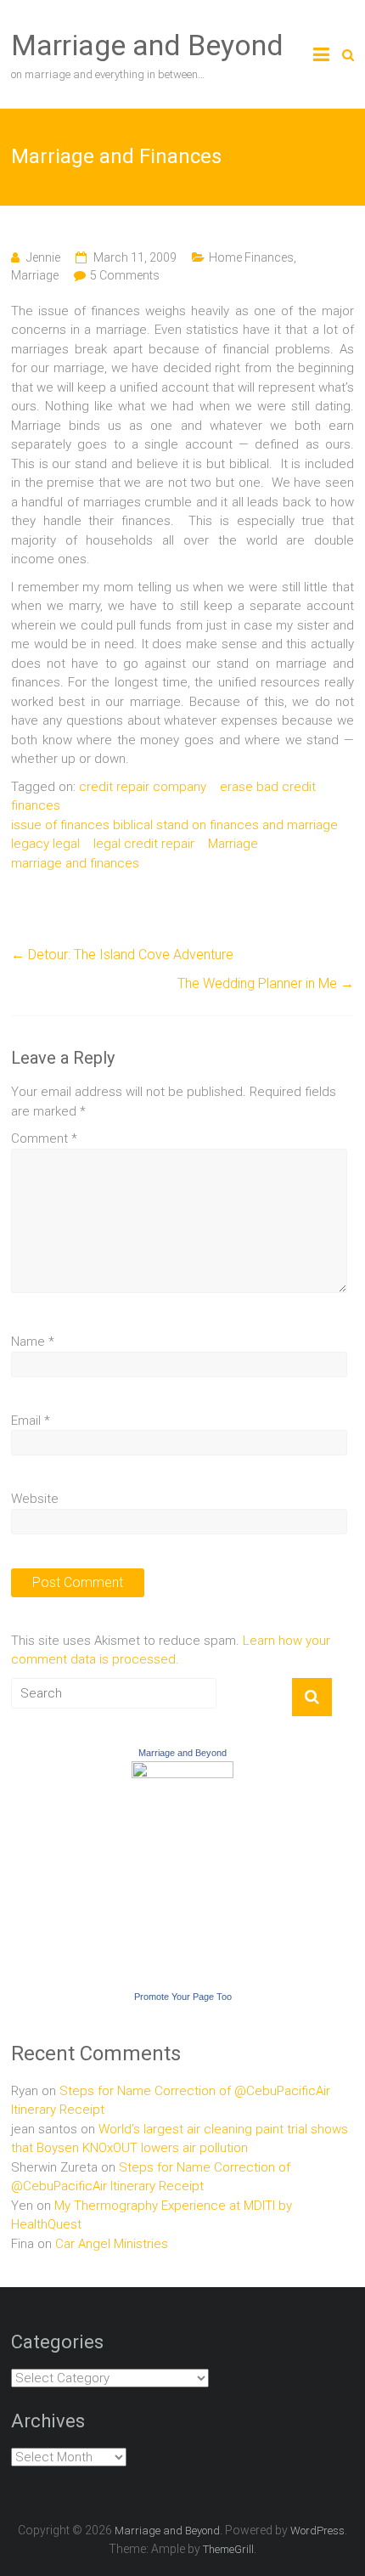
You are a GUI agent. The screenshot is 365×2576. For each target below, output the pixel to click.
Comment (44, 1138)
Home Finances (251, 257)
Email (31, 1421)
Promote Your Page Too (183, 1997)
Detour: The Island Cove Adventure (122, 955)
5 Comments (125, 275)
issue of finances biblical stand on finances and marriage (174, 825)
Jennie (43, 257)
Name (33, 1342)
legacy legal (45, 844)
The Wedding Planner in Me (266, 983)
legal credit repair (144, 844)
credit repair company (143, 787)
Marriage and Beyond (147, 45)
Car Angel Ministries (112, 2244)
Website (35, 1499)
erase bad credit (268, 787)
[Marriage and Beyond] (182, 1771)
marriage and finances (75, 863)
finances (36, 805)
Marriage (35, 275)
